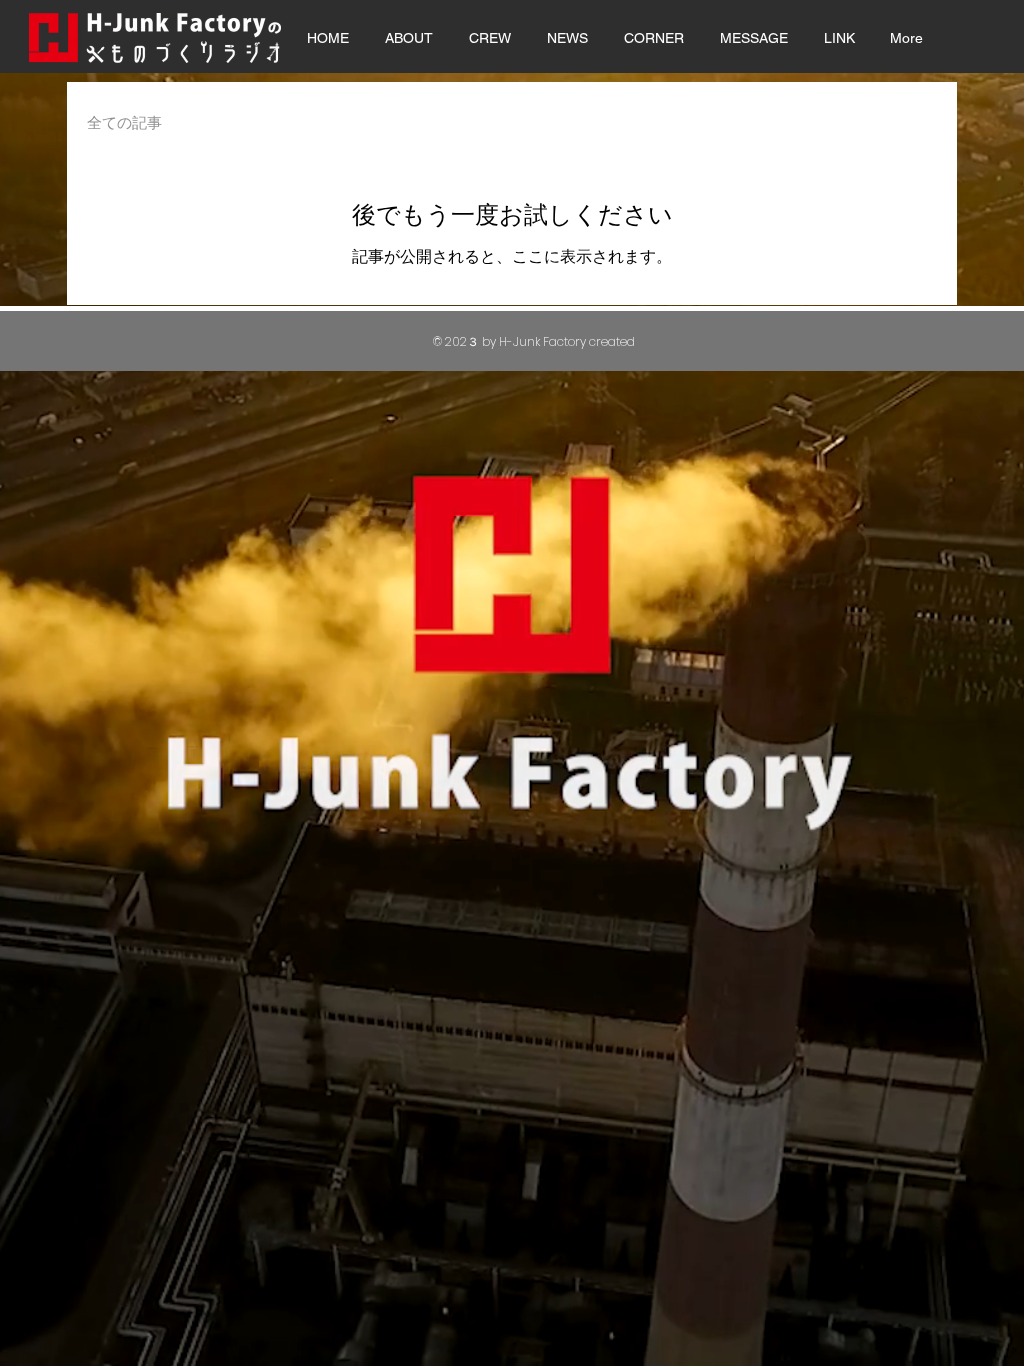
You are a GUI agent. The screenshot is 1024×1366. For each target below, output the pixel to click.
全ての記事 (124, 122)
